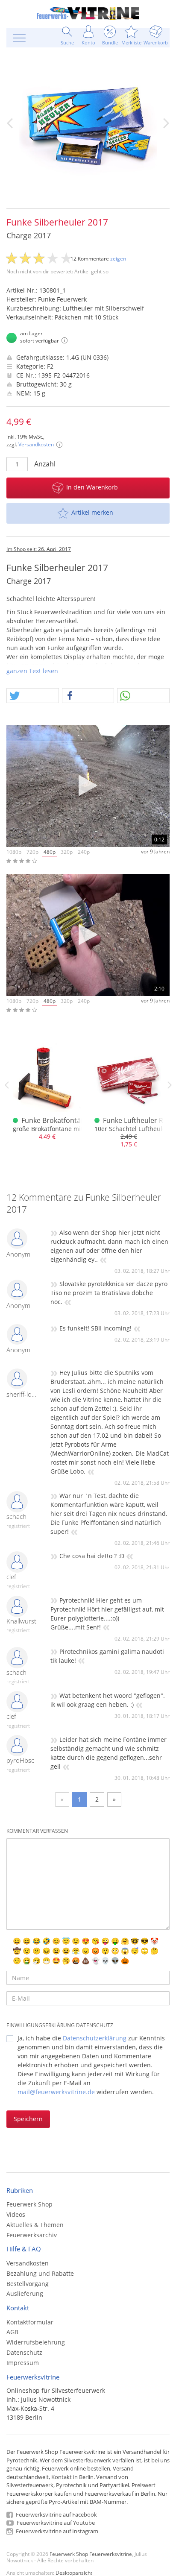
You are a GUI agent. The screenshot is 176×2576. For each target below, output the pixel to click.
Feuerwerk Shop (29, 2204)
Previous (6, 1085)
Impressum (23, 2363)
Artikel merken (92, 512)
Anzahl (45, 464)
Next (170, 1085)
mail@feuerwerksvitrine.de (56, 2092)
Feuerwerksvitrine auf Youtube (55, 2523)
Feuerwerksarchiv (32, 2235)
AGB (12, 2332)
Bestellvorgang (28, 2284)
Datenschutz (24, 2352)
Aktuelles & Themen (35, 2225)
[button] (33, 696)
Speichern (28, 2119)
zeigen (118, 259)
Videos (16, 2214)
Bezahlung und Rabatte (40, 2273)
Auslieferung (25, 2293)
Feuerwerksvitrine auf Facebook (56, 2514)
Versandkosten (36, 444)
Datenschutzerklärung (95, 2038)
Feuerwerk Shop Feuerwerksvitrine (91, 2554)
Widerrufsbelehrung (36, 2342)
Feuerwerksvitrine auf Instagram (56, 2531)
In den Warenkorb (92, 487)
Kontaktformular (30, 2322)
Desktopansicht (74, 2573)
